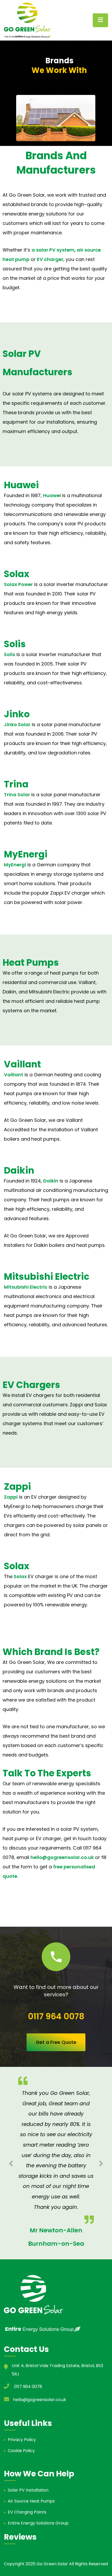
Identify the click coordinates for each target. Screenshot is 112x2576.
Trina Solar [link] (17, 795)
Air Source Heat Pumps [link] (31, 2501)
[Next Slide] (101, 2163)
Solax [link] (20, 1576)
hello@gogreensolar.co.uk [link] (62, 1857)
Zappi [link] (11, 1497)
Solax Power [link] (18, 584)
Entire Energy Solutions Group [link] (38, 2523)
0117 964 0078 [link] (56, 2016)
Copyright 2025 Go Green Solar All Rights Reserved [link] (56, 2564)
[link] (27, 20)
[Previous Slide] (11, 2163)
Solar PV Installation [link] (28, 2490)
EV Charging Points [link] (27, 2512)
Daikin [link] (51, 1181)
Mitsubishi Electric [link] (26, 1287)
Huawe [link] (51, 495)
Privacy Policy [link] (22, 2440)
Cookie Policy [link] (21, 2451)
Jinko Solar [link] (17, 724)
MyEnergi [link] (15, 865)
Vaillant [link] (14, 1075)
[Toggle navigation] (100, 20)
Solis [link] (10, 654)
